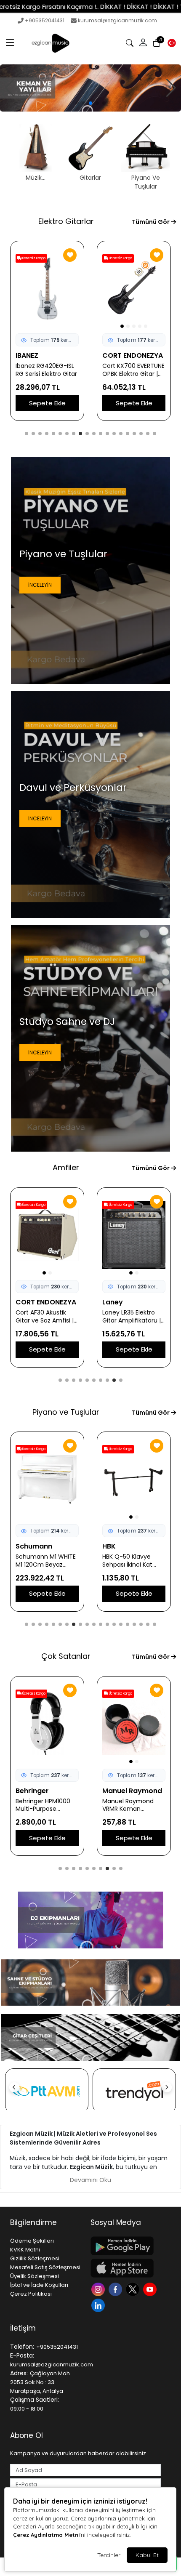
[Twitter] (134, 2289)
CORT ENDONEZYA (46, 355)
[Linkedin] (99, 2305)
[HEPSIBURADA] (47, 2091)
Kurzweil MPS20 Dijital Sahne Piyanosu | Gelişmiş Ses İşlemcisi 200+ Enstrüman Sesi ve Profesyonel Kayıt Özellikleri (134, 1561)
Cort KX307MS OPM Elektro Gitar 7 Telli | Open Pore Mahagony (44, 370)
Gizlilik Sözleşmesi (35, 2258)
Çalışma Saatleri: (35, 2400)
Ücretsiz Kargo (120, 258)
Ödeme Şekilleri (32, 2241)
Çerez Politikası (31, 2294)
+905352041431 (45, 20)
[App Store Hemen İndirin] (126, 2268)
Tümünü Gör (151, 222)
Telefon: (22, 2347)
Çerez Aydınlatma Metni (46, 2535)
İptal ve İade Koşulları (39, 2285)
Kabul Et (147, 2555)
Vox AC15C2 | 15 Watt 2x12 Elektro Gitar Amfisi (46, 1317)
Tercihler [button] (109, 2555)
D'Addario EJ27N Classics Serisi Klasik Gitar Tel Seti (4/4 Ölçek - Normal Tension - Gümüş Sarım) (131, 1805)
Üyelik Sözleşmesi (35, 2276)
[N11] (134, 2091)
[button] (10, 43)
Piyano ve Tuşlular (66, 1412)
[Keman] (90, 88)
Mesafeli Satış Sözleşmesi (45, 2267)
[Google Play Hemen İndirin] (126, 2246)
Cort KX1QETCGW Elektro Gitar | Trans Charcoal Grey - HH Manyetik (131, 370)
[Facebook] (116, 2289)
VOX (23, 1302)
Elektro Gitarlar (66, 221)
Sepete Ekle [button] (47, 403)
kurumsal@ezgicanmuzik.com (117, 20)
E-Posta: (22, 2355)
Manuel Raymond (45, 1791)
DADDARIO (120, 1791)
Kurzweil (30, 1546)
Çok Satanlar (66, 1656)
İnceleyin (40, 585)
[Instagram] (99, 2289)
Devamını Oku (90, 2180)
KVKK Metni (25, 2250)
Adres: (19, 2373)
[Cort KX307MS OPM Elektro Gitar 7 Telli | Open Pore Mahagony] (47, 288)
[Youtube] (151, 2289)
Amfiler (66, 1167)
